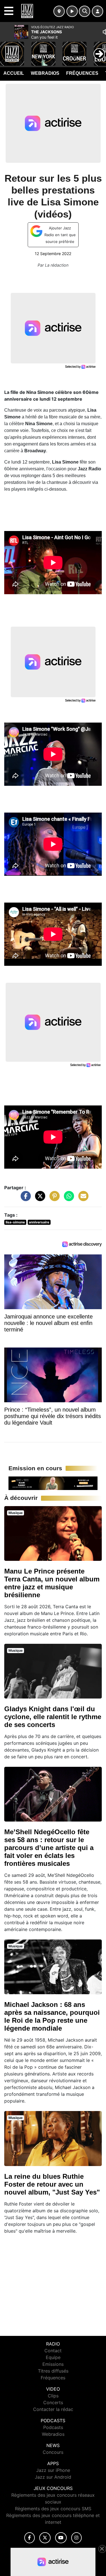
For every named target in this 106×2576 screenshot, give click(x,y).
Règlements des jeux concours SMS (53, 2509)
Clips (53, 2396)
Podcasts (53, 2427)
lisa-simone (15, 1222)
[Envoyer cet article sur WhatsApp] (68, 1199)
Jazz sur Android (53, 2477)
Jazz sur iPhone (53, 2470)
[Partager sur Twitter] (39, 1199)
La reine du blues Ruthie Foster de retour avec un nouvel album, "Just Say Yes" (52, 2184)
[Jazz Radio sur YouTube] (61, 2538)
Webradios (45, 73)
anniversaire (39, 1222)
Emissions (53, 2364)
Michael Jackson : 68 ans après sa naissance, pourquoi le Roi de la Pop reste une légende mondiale (52, 2016)
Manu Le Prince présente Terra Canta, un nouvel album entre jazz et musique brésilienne (52, 1583)
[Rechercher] (85, 11)
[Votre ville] (59, 11)
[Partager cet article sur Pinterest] (53, 1199)
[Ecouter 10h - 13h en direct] (53, 1483)
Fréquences (82, 73)
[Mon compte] (98, 11)
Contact (53, 2351)
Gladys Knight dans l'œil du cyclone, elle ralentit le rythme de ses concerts (53, 1717)
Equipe (53, 2357)
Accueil (14, 73)
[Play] (7, 50)
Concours (53, 2452)
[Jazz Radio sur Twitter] (45, 2538)
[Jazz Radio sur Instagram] (77, 2538)
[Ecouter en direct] (72, 11)
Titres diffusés (53, 2371)
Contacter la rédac (53, 2409)
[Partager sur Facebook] (24, 1199)
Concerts (53, 2402)
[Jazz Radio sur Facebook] (30, 2538)
